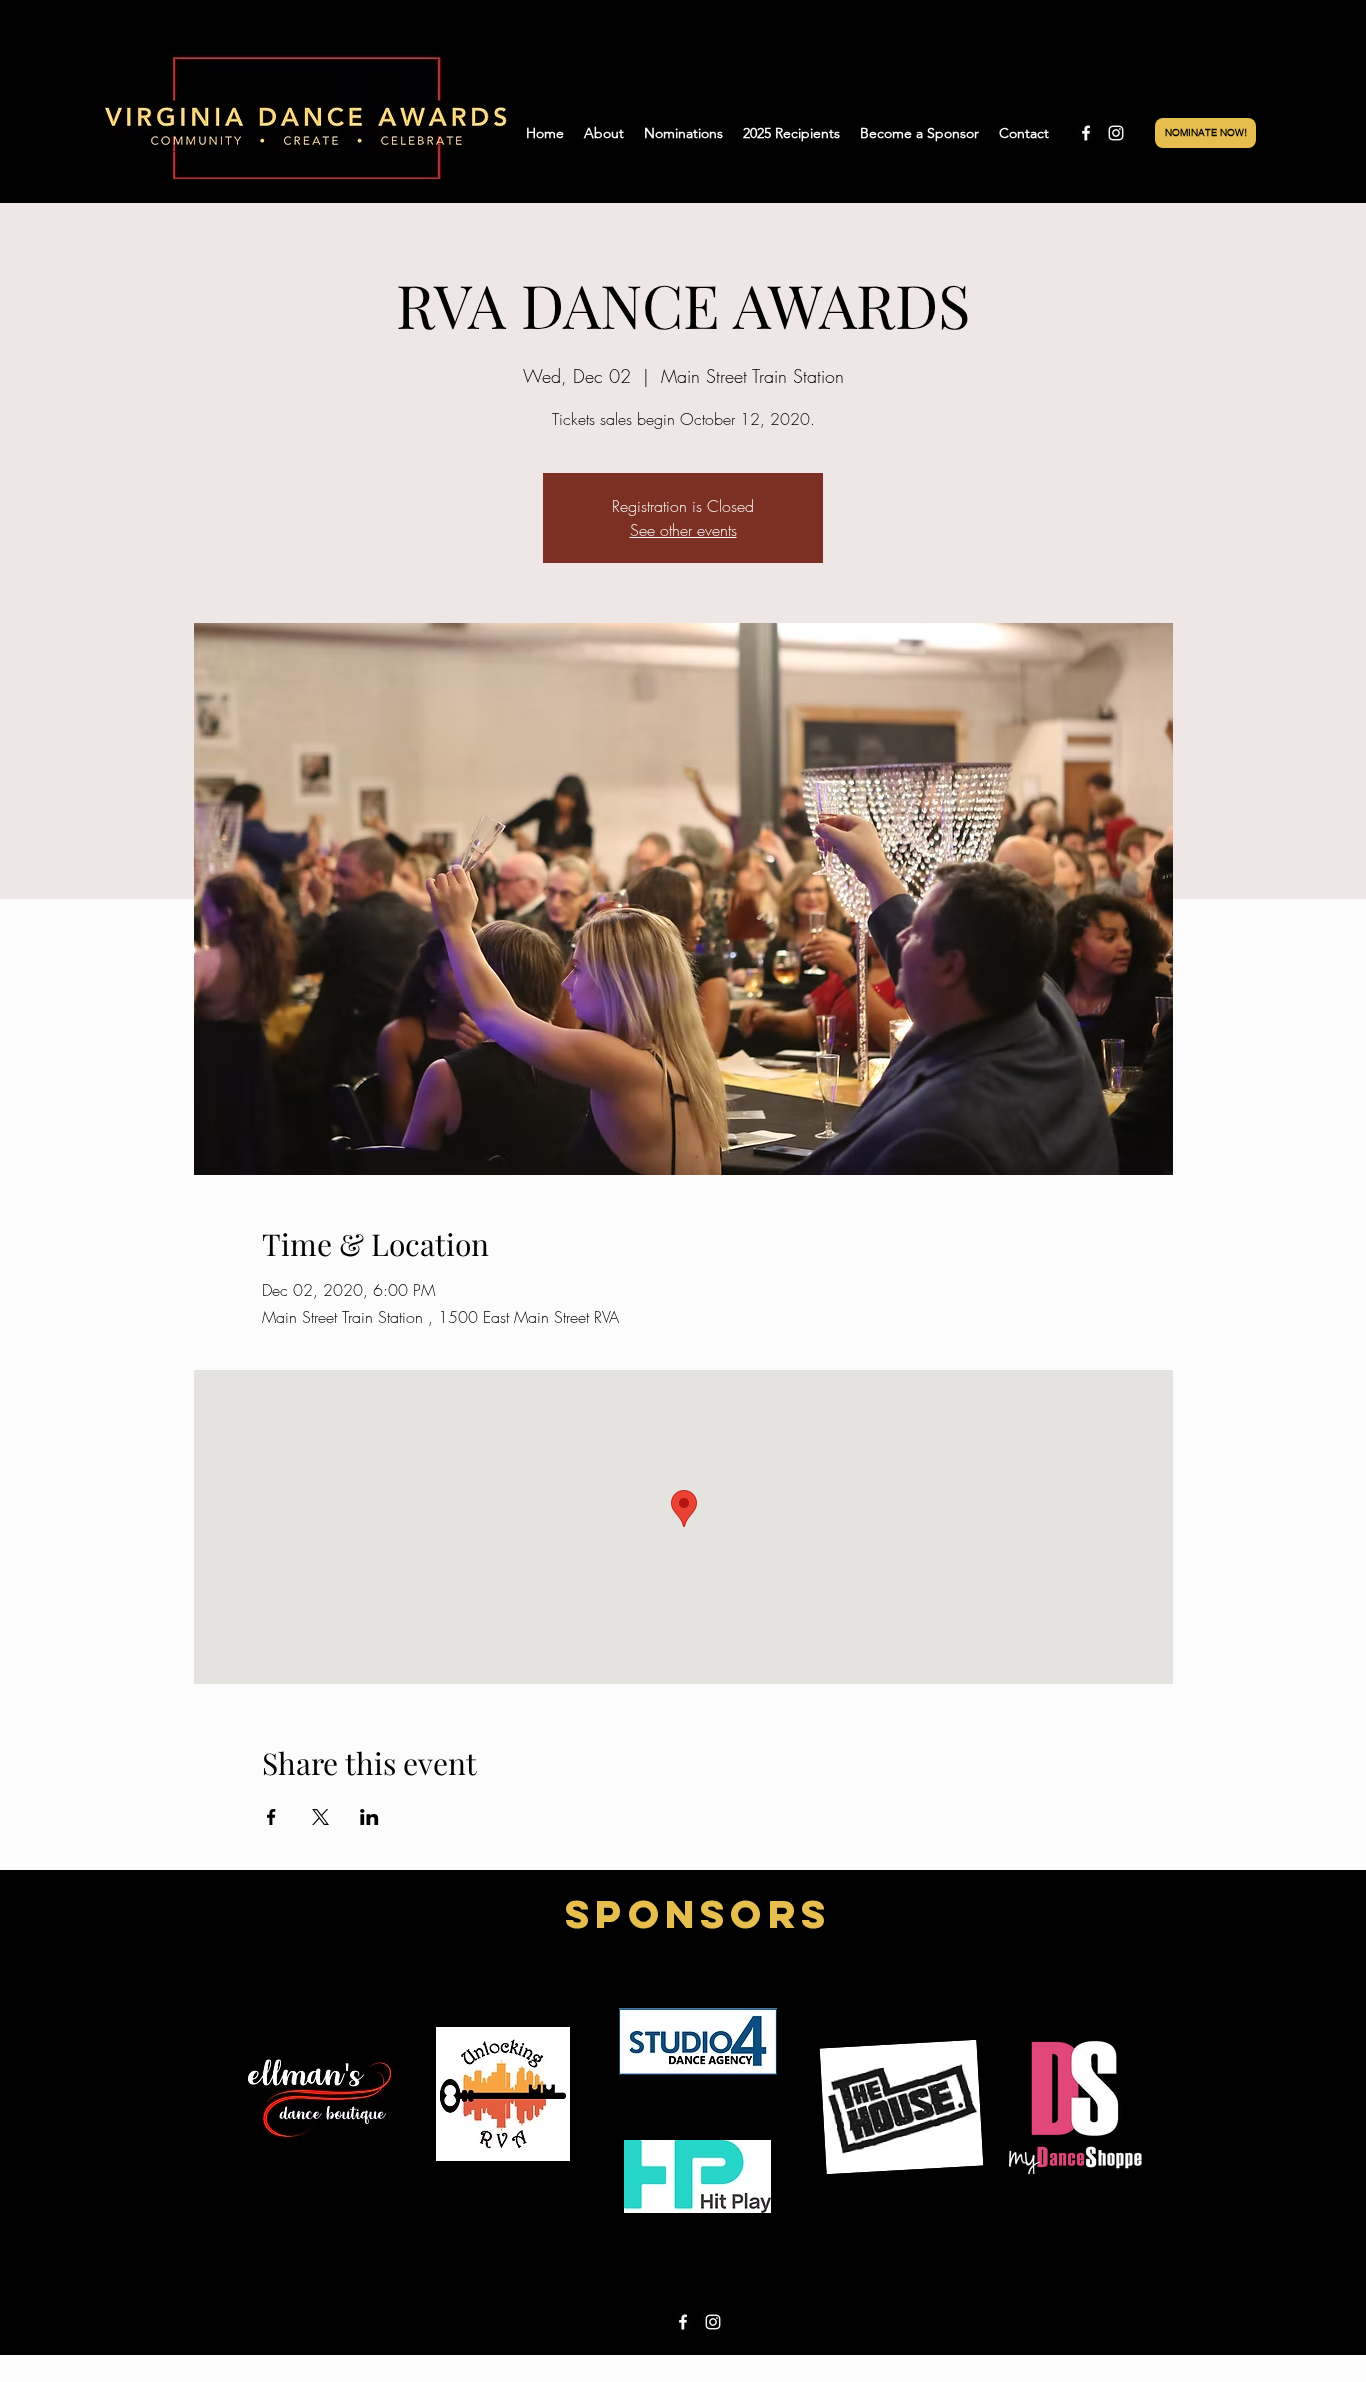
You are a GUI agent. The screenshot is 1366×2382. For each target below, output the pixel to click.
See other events (683, 530)
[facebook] (1086, 133)
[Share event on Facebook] (271, 1817)
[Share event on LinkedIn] (369, 1817)
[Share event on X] (320, 1817)
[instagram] (1116, 133)
